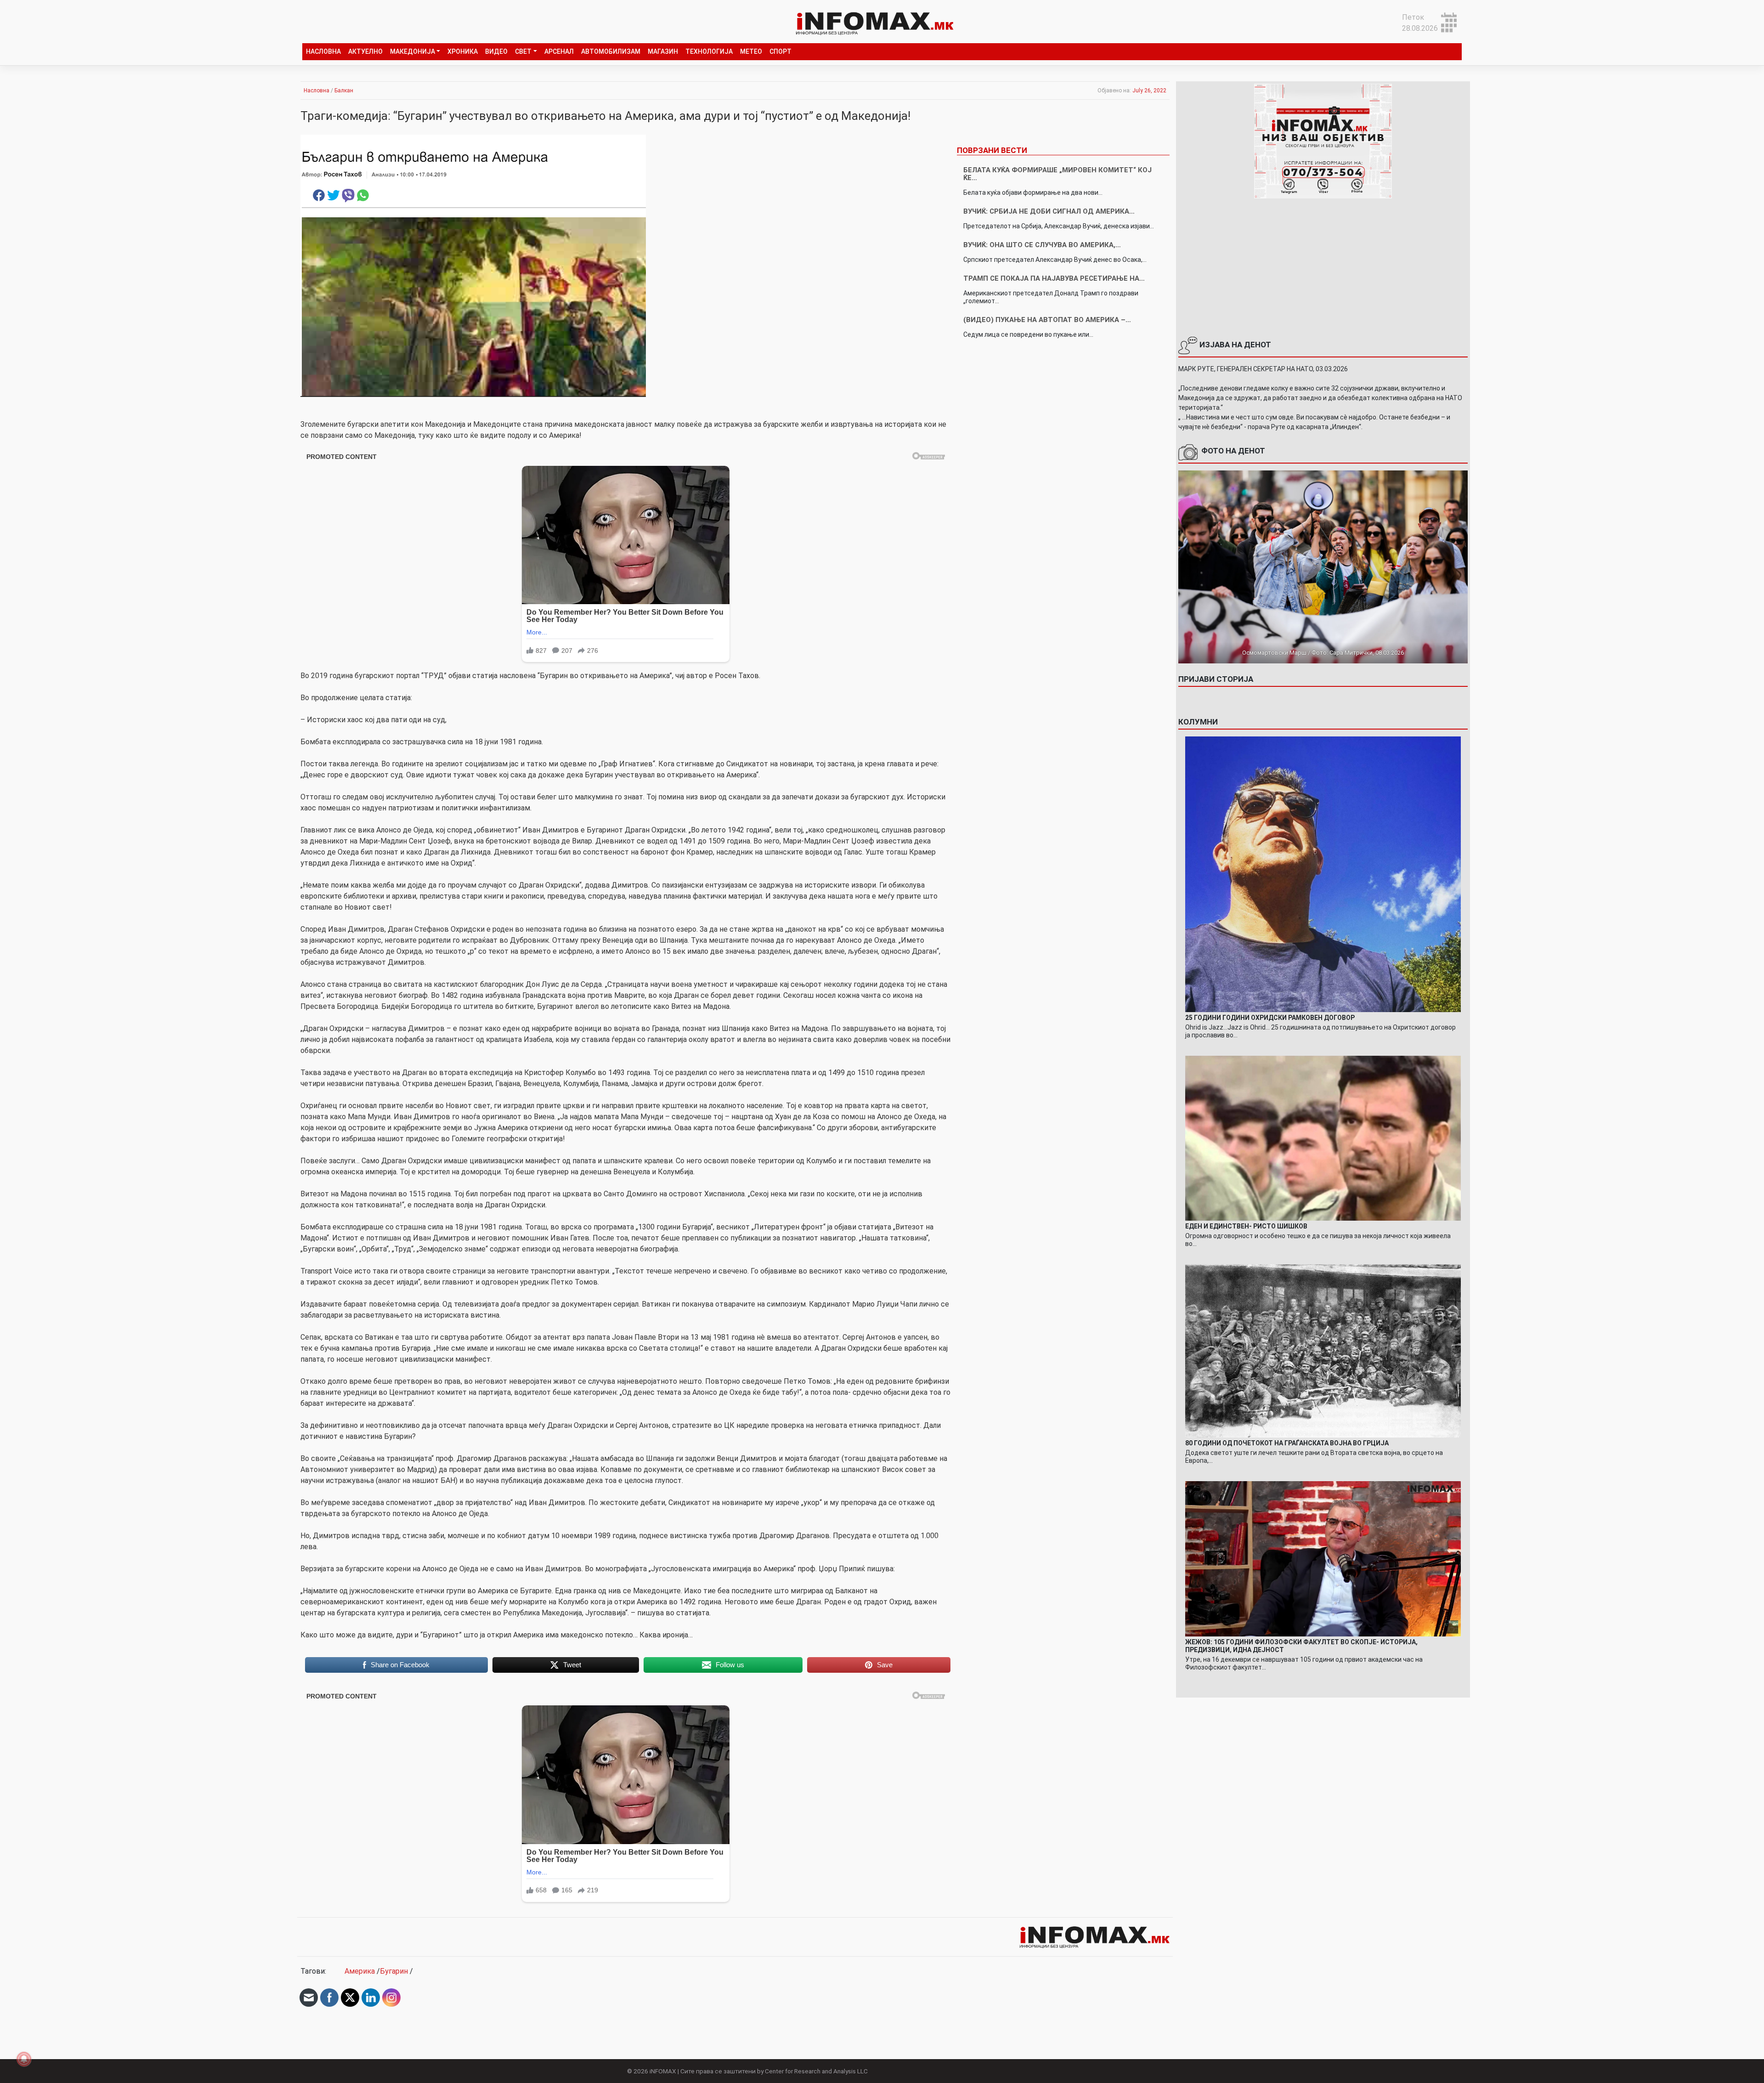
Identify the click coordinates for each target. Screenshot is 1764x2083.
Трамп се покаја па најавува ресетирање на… (1054, 278)
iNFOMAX (663, 2071)
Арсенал (559, 51)
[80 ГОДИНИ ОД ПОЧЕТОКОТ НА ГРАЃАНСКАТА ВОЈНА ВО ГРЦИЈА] (1323, 1350)
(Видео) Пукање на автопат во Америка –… (1047, 320)
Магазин (663, 51)
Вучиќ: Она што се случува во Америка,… (1042, 245)
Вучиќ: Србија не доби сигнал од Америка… (1049, 211)
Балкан (344, 91)
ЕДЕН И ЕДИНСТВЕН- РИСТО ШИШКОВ (1246, 1226)
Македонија (413, 51)
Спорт (780, 51)
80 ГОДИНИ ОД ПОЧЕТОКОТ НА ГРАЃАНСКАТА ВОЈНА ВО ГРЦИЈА (1287, 1443)
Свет (523, 51)
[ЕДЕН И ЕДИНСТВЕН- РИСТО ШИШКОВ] (1323, 1138)
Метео (751, 51)
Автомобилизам (611, 51)
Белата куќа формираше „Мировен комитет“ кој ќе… (1057, 174)
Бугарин (394, 1971)
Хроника (463, 51)
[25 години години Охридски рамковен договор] (1323, 874)
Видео (496, 51)
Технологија (709, 51)
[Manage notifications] (24, 2059)
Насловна (323, 51)
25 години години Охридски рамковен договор (1270, 1018)
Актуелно (365, 51)
